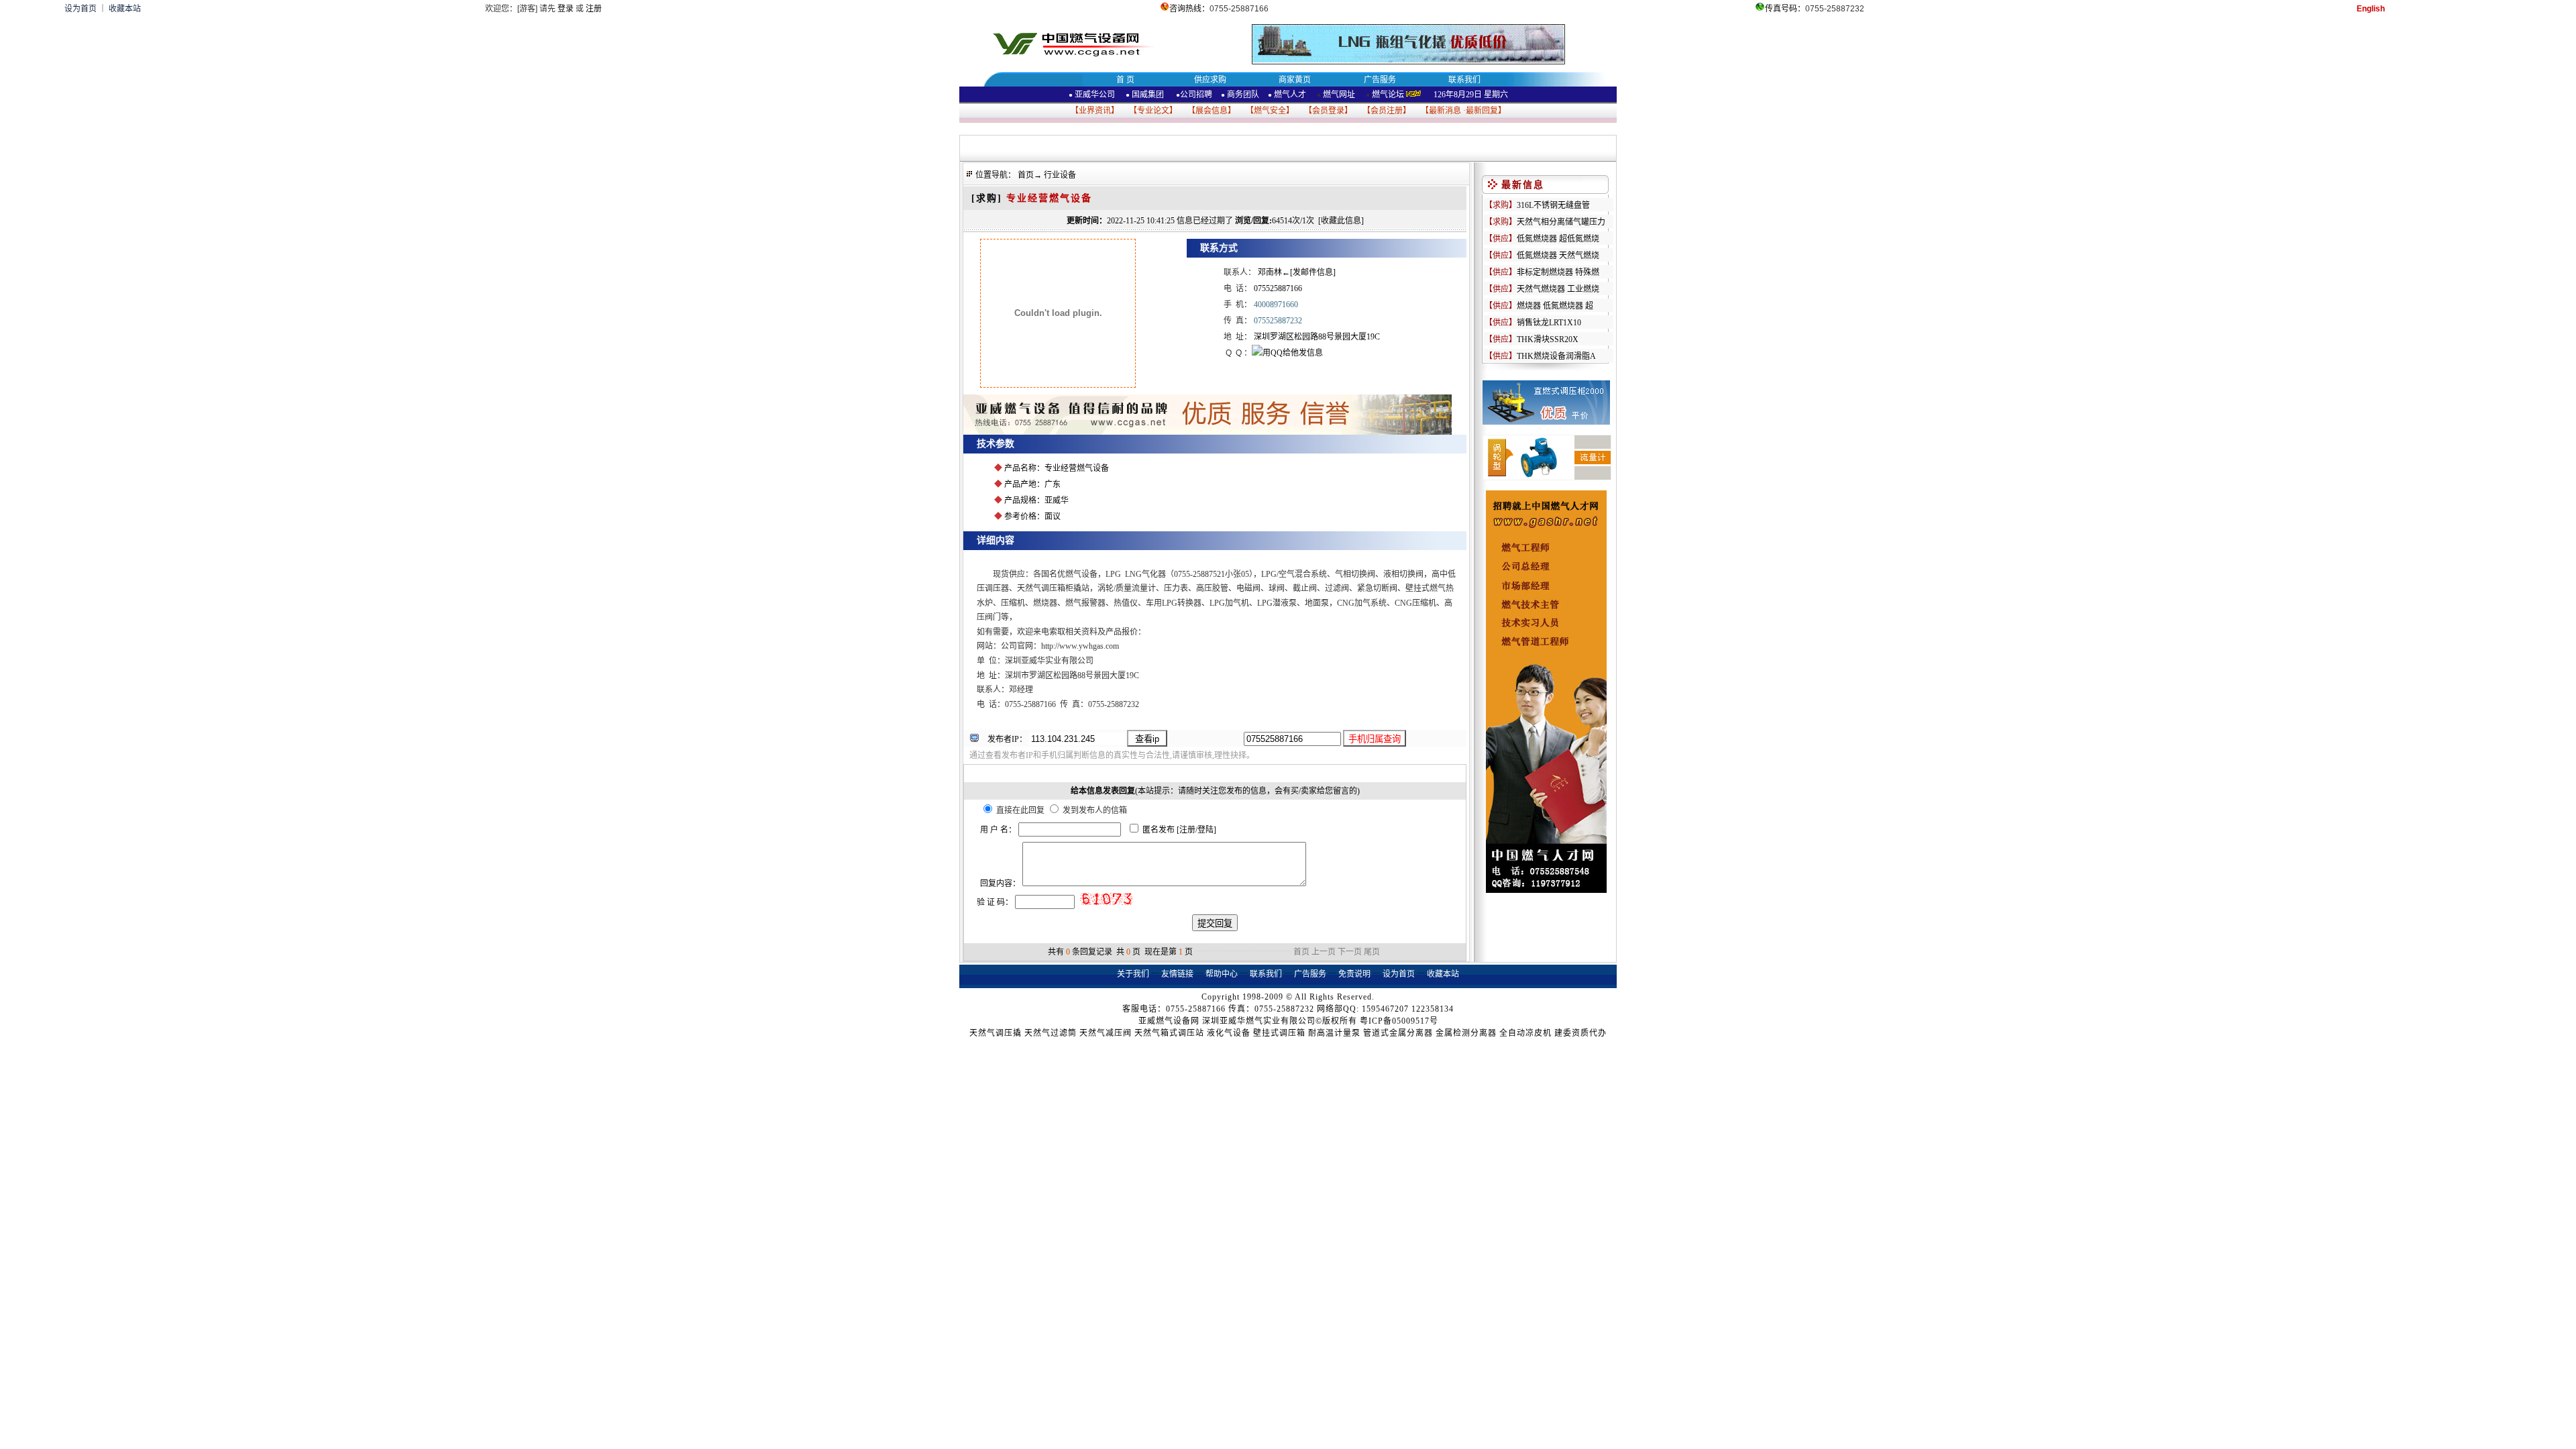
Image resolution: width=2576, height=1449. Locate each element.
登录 (566, 9)
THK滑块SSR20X (1548, 339)
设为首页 (80, 9)
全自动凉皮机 (1525, 1033)
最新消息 (1445, 111)
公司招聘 (1196, 95)
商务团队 (1243, 95)
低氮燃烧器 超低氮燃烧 (1558, 239)
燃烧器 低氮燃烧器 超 (1555, 306)
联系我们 (1464, 80)
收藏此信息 (1341, 221)
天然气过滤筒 (1051, 1033)
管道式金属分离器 (1398, 1033)
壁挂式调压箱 (1279, 1033)
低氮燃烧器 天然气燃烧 (1558, 256)
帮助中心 (1222, 974)
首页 (1026, 175)
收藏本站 (125, 9)
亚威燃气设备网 (1169, 1021)
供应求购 (1210, 80)
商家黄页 (1295, 80)
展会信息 (1212, 111)
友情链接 (1177, 974)
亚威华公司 (1092, 95)
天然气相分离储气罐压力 (1561, 222)
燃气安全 (1270, 111)
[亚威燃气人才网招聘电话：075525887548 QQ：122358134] (1546, 890)
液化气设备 (1229, 1033)
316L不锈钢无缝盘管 (1553, 205)
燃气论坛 (1388, 95)
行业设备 (1060, 175)
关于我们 (1133, 974)
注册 (594, 9)
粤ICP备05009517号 (1399, 1021)
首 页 (1125, 80)
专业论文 (1153, 111)
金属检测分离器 (1466, 1033)
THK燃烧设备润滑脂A (1556, 356)
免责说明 (1354, 974)
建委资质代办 (1580, 1033)
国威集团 (1148, 95)
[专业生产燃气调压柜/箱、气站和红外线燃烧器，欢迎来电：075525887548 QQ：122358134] (1207, 432)
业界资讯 (1095, 111)
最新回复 (1482, 111)
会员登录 (1328, 111)
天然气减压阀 (1106, 1033)
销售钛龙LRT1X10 (1549, 323)
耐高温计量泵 (1334, 1033)
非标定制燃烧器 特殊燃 (1558, 272)
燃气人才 (1289, 95)
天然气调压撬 (996, 1033)
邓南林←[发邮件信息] (1297, 272)
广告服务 (1380, 80)
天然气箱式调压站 (1169, 1033)
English (2371, 9)
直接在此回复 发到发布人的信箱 (1061, 810)
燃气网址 (1338, 95)
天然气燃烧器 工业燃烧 (1558, 289)
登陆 (1205, 830)
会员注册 (1387, 111)
